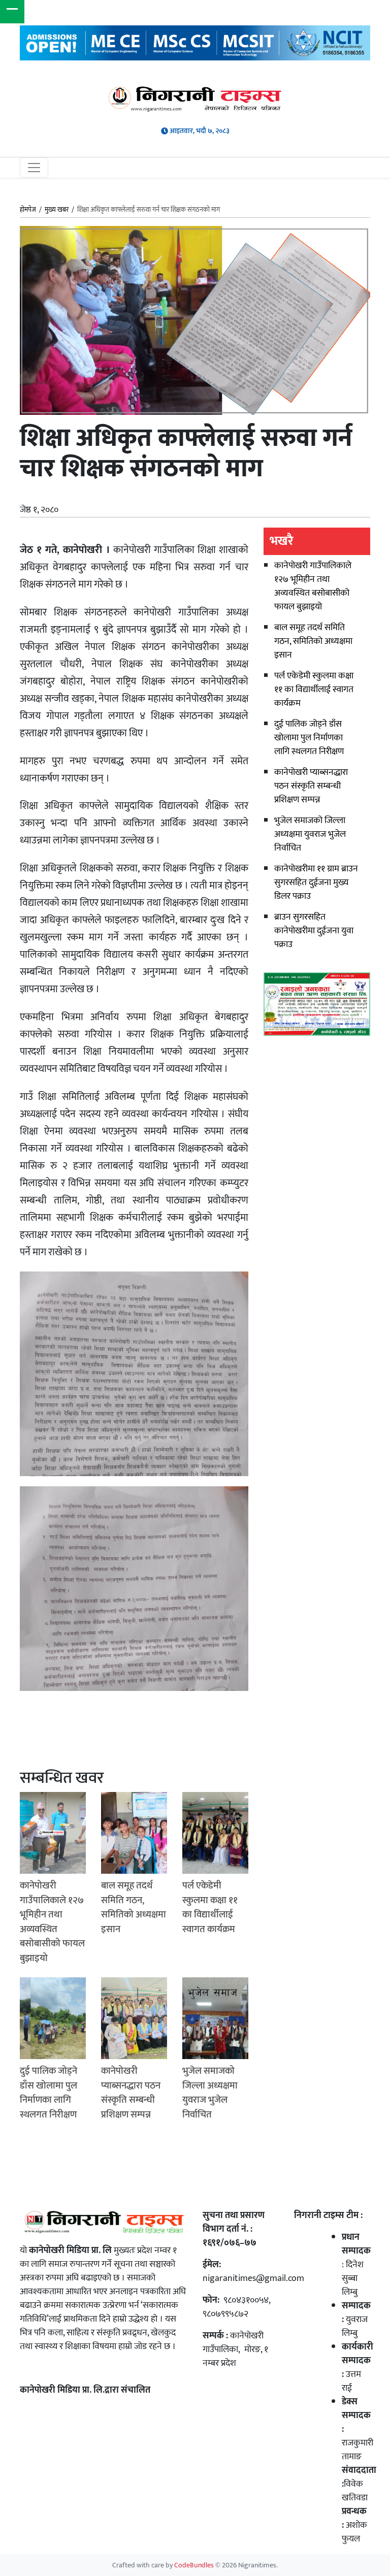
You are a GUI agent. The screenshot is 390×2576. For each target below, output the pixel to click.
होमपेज (28, 210)
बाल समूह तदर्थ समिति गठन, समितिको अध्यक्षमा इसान (313, 641)
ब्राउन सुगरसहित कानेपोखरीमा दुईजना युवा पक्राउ (314, 931)
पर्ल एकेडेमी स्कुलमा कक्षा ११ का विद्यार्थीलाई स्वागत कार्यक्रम (314, 690)
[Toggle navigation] (34, 168)
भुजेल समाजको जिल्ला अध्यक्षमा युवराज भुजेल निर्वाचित (310, 834)
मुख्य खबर (57, 210)
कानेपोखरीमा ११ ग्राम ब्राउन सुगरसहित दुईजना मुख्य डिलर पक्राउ (316, 883)
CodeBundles (195, 2565)
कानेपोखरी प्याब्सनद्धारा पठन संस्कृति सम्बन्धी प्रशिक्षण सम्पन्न (311, 786)
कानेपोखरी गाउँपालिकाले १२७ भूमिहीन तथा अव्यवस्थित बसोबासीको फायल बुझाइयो (313, 586)
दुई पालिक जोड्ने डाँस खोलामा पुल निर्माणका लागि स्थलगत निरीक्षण (309, 738)
